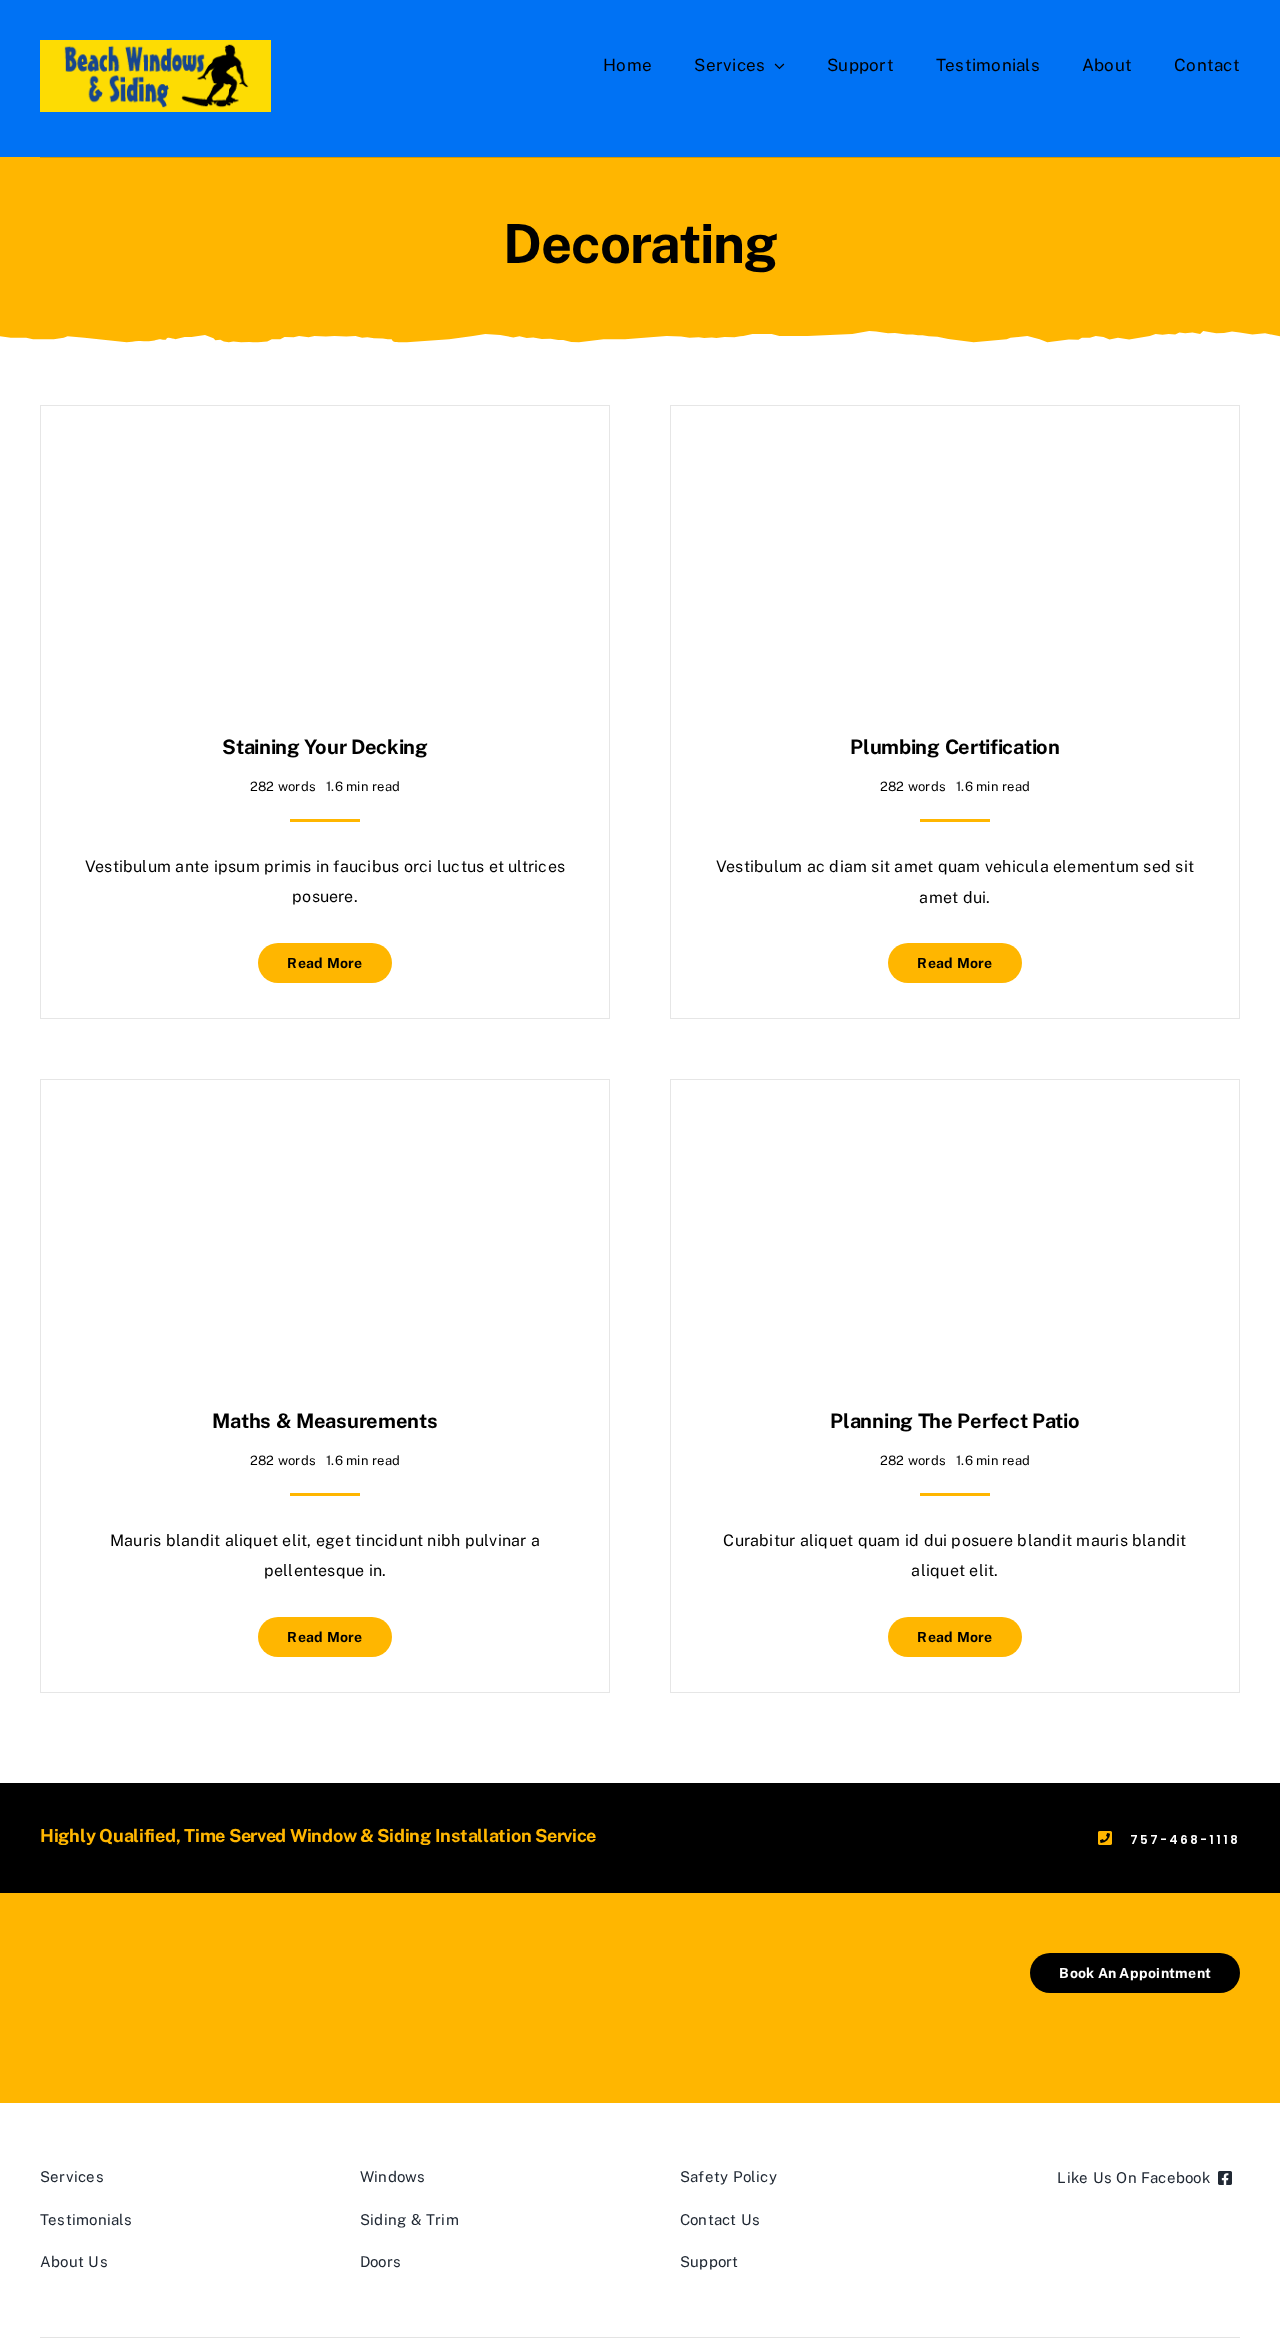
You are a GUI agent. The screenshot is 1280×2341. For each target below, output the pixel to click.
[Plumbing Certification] (955, 455)
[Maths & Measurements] (325, 1129)
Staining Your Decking (325, 747)
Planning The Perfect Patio (954, 1421)
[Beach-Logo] (155, 47)
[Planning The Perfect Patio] (955, 1129)
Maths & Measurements (324, 1421)
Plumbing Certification (954, 747)
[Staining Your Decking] (325, 455)
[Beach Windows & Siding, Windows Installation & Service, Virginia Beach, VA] (140, 1998)
